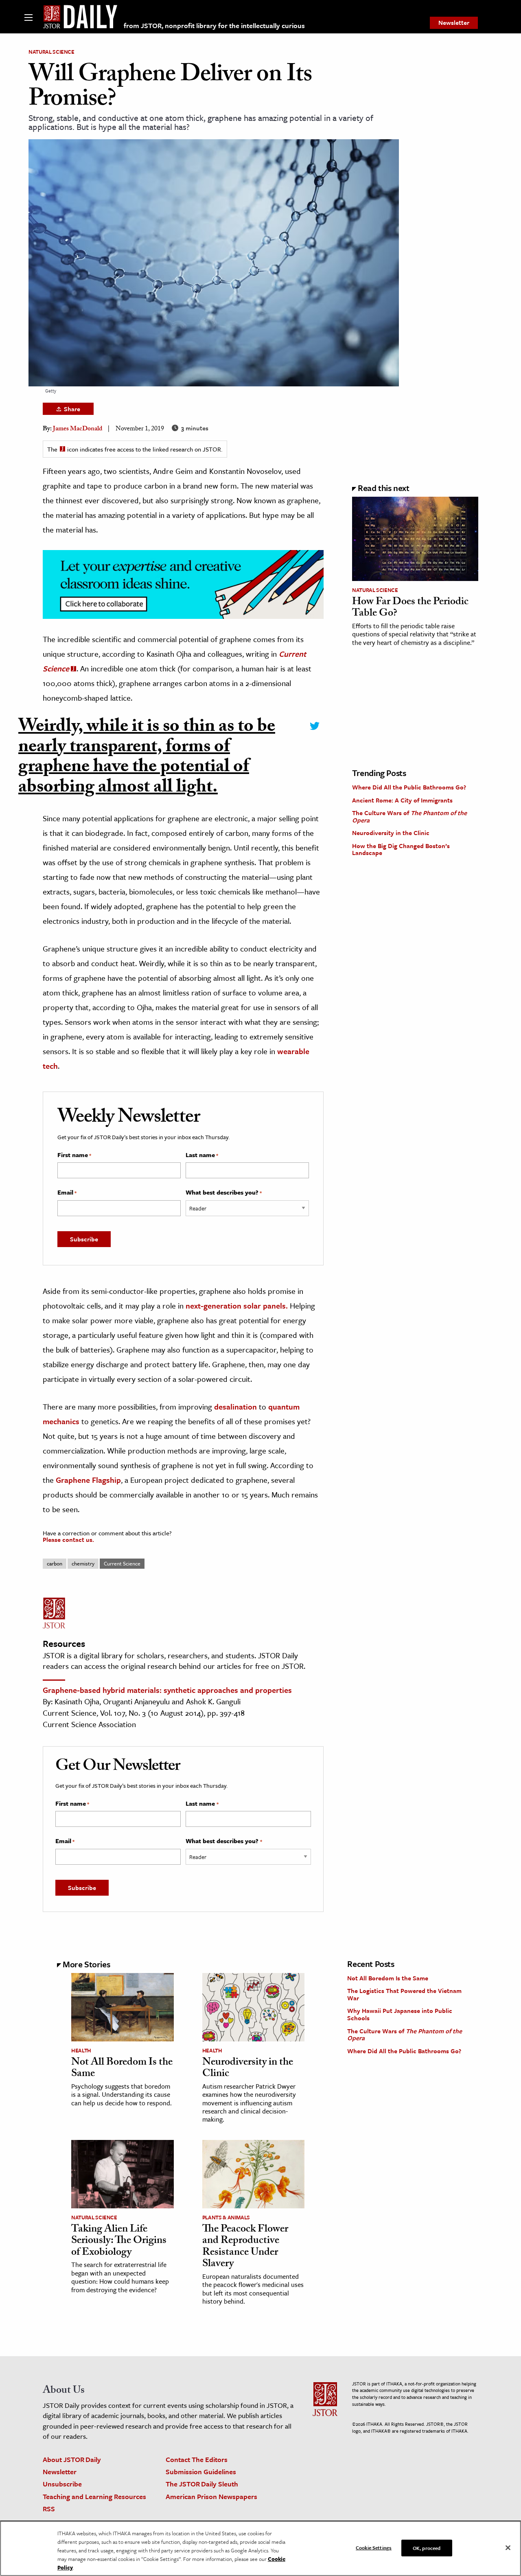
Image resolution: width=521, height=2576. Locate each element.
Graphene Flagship (88, 1480)
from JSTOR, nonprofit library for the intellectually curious (214, 25)
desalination (235, 1406)
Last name (202, 1155)
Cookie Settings (374, 2547)
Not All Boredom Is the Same (122, 2069)
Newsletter (454, 22)
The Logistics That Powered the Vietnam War (404, 1994)
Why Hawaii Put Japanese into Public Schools (400, 2014)
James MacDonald (78, 429)
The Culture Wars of (409, 816)
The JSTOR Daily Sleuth (202, 2484)
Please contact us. (68, 1539)
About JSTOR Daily (72, 2459)
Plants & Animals (226, 2217)
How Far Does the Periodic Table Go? (410, 608)
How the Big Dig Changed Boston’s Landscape (401, 849)
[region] (260, 2548)
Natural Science (51, 52)
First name (74, 1155)
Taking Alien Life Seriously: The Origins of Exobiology (119, 2242)
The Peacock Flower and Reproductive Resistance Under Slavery (245, 2247)
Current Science (122, 1563)
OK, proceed (427, 2547)
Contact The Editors (197, 2459)
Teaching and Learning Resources (94, 2496)
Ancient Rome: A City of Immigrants (402, 800)
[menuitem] (454, 23)
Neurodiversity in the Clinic (391, 833)
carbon (55, 1563)
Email (67, 1193)
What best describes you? (224, 1193)
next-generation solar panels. (237, 1306)
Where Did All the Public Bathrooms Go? (409, 787)
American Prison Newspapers (211, 2496)
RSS (49, 2509)
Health (81, 2050)
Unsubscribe (62, 2484)
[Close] (508, 2547)
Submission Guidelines (201, 2472)
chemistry (83, 1563)
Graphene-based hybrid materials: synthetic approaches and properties (167, 1690)
